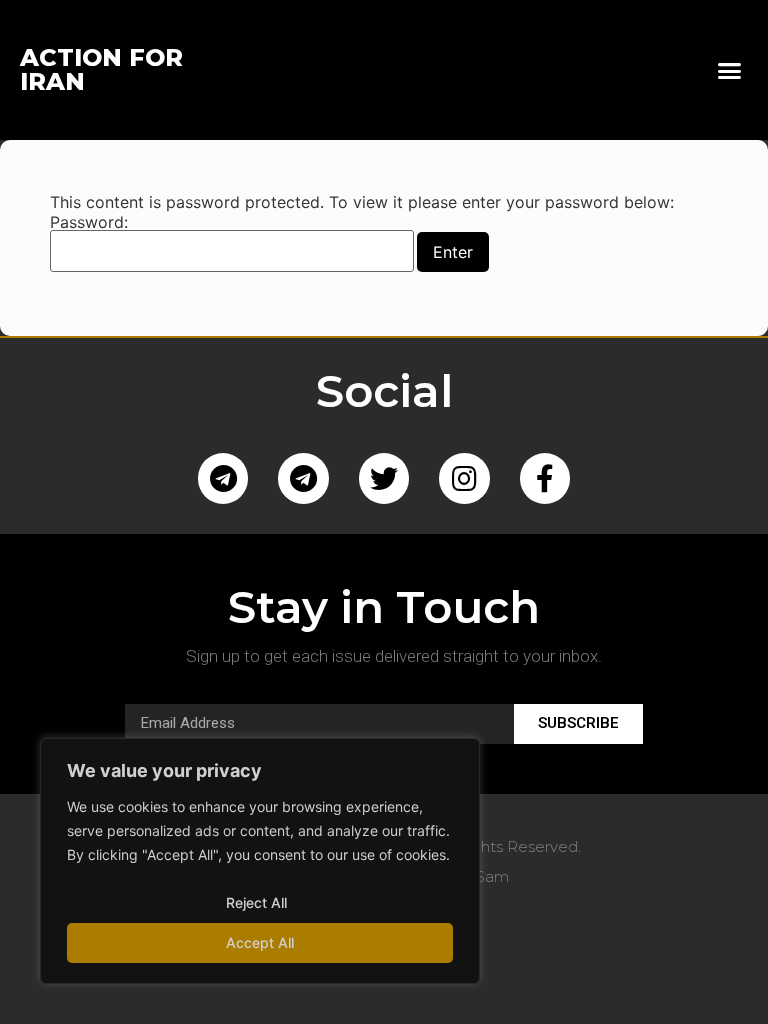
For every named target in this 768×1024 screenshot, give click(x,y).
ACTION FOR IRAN (101, 69)
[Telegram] (223, 478)
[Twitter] (384, 478)
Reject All (256, 902)
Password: (89, 223)
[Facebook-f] (545, 478)
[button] (729, 70)
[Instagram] (464, 478)
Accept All (260, 942)
